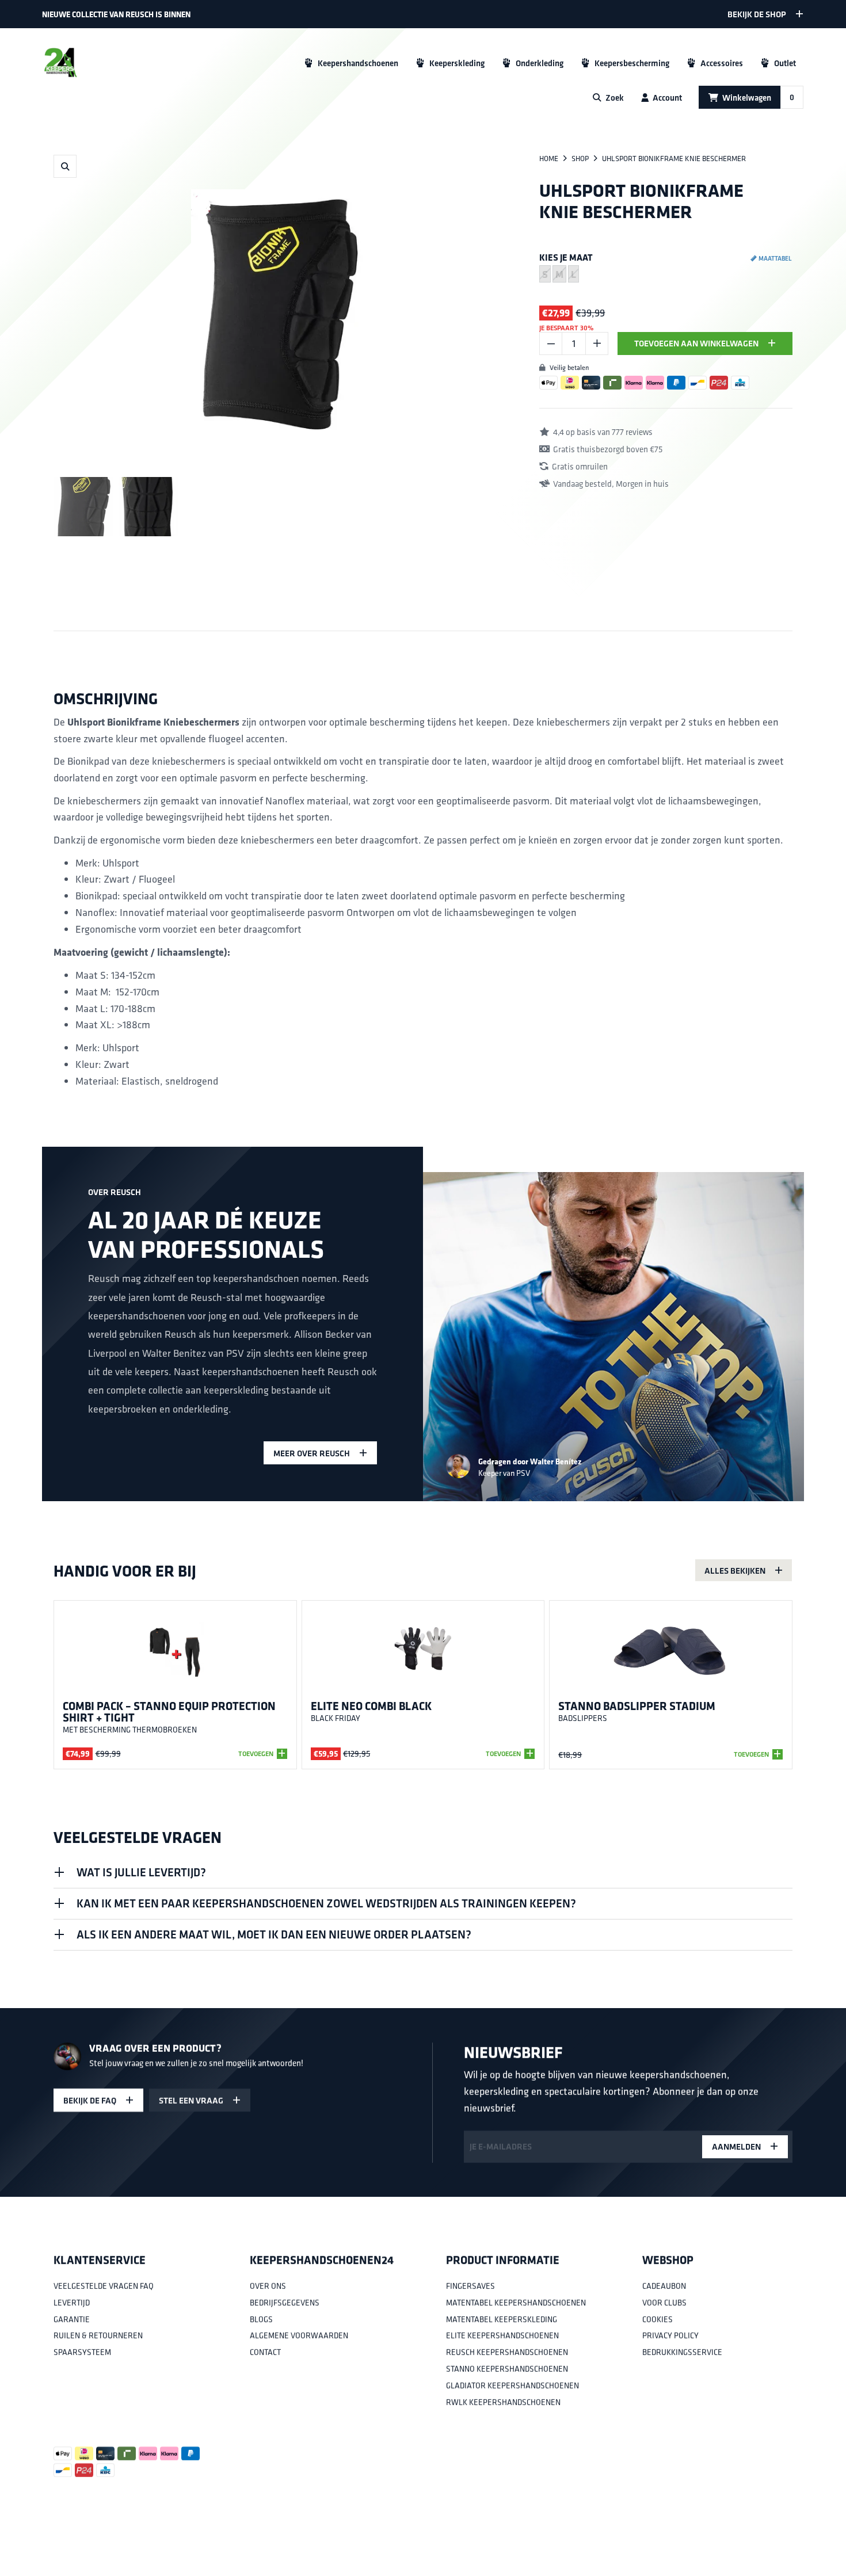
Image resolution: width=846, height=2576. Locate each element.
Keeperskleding (457, 63)
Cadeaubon (664, 2286)
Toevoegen (256, 1754)
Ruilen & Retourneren (98, 2336)
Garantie (72, 2319)
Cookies (658, 2319)
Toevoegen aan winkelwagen (696, 343)
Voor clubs (664, 2303)
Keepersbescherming (632, 63)
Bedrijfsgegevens (285, 2303)
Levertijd (72, 2303)
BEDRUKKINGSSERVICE (682, 2353)
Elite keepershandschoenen (502, 2336)
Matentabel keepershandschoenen (516, 2303)
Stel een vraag (191, 2100)
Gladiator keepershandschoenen (512, 2386)
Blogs (261, 2319)
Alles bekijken (735, 1571)
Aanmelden (736, 2146)
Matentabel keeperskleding (502, 2319)
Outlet (785, 63)
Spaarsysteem (82, 2353)
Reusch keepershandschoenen (507, 2353)
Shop (580, 159)
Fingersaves (470, 2286)
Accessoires (722, 63)
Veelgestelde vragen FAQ (104, 2286)
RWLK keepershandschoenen (503, 2402)
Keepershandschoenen (358, 63)
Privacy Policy (670, 2336)
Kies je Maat (566, 257)
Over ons (268, 2286)
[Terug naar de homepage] (60, 63)
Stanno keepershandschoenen (507, 2369)
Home (549, 159)
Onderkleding (540, 63)
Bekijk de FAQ (90, 2100)
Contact (265, 2353)
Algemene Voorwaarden (299, 2336)
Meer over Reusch (312, 1453)
